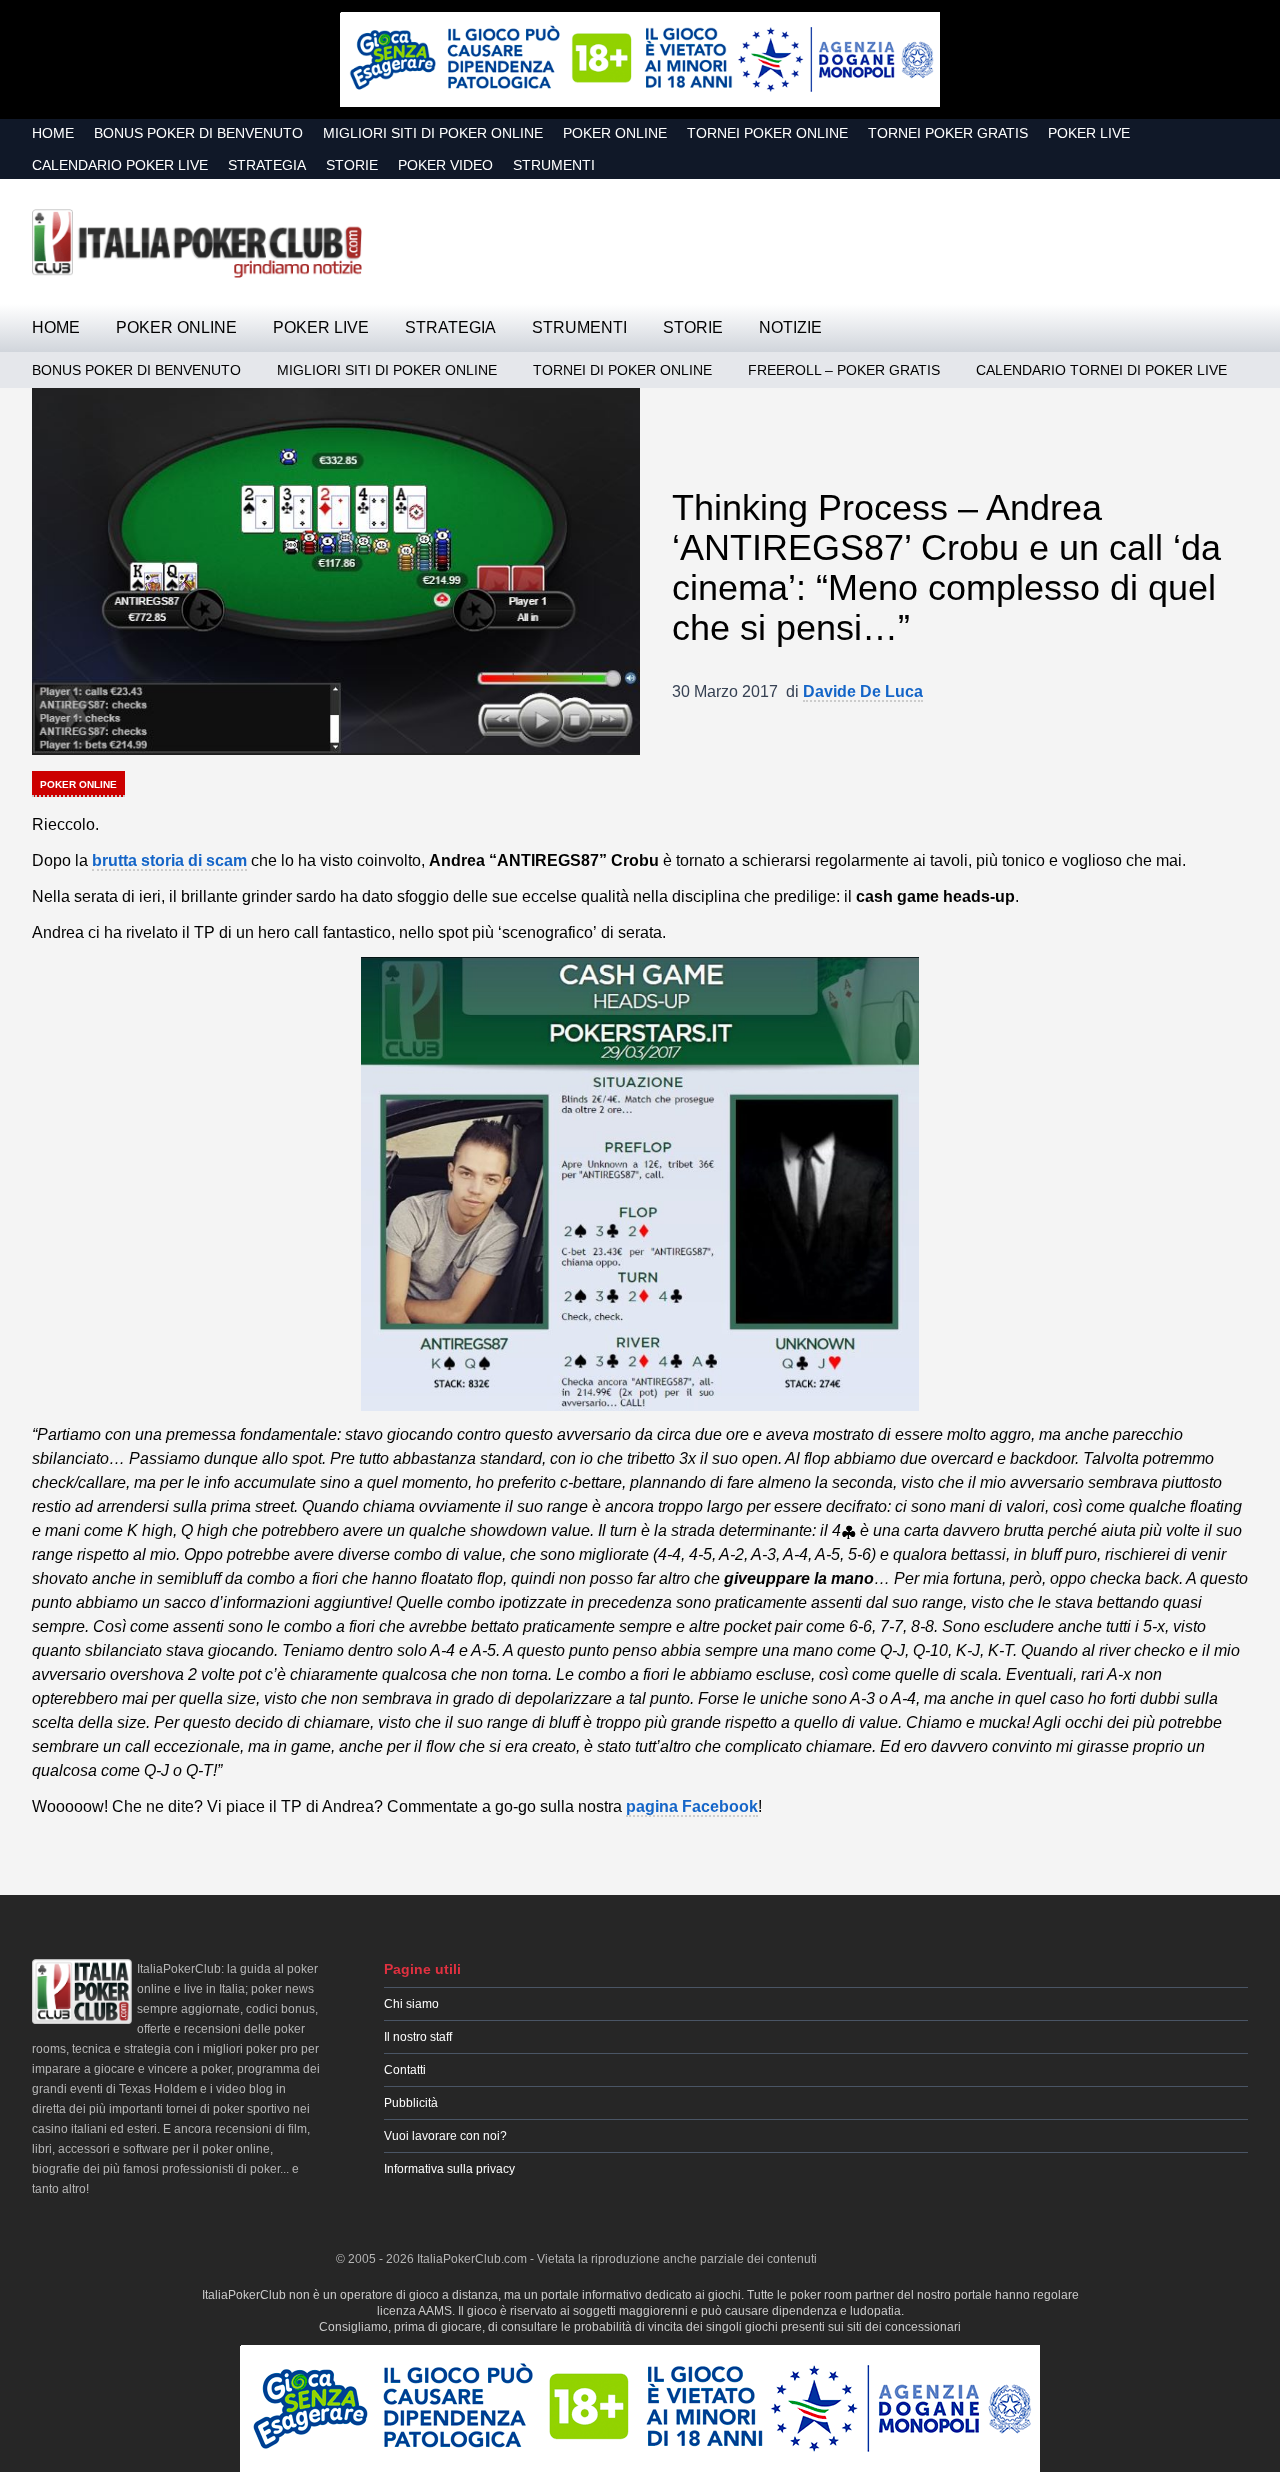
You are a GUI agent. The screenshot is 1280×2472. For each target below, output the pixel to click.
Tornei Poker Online (767, 133)
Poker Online (615, 133)
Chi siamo (411, 2004)
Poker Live (1089, 133)
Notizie (790, 327)
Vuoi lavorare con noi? (445, 2136)
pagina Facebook (692, 1806)
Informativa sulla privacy (449, 2169)
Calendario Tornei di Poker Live (1101, 370)
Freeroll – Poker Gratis (844, 370)
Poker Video (445, 165)
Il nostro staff (418, 2037)
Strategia (267, 165)
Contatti (405, 2070)
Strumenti (554, 165)
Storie (352, 165)
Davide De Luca (863, 691)
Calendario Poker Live (120, 165)
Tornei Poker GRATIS (948, 133)
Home (53, 133)
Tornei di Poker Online (622, 370)
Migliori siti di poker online (433, 133)
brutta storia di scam (169, 860)
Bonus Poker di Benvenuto (198, 133)
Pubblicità (411, 2103)
